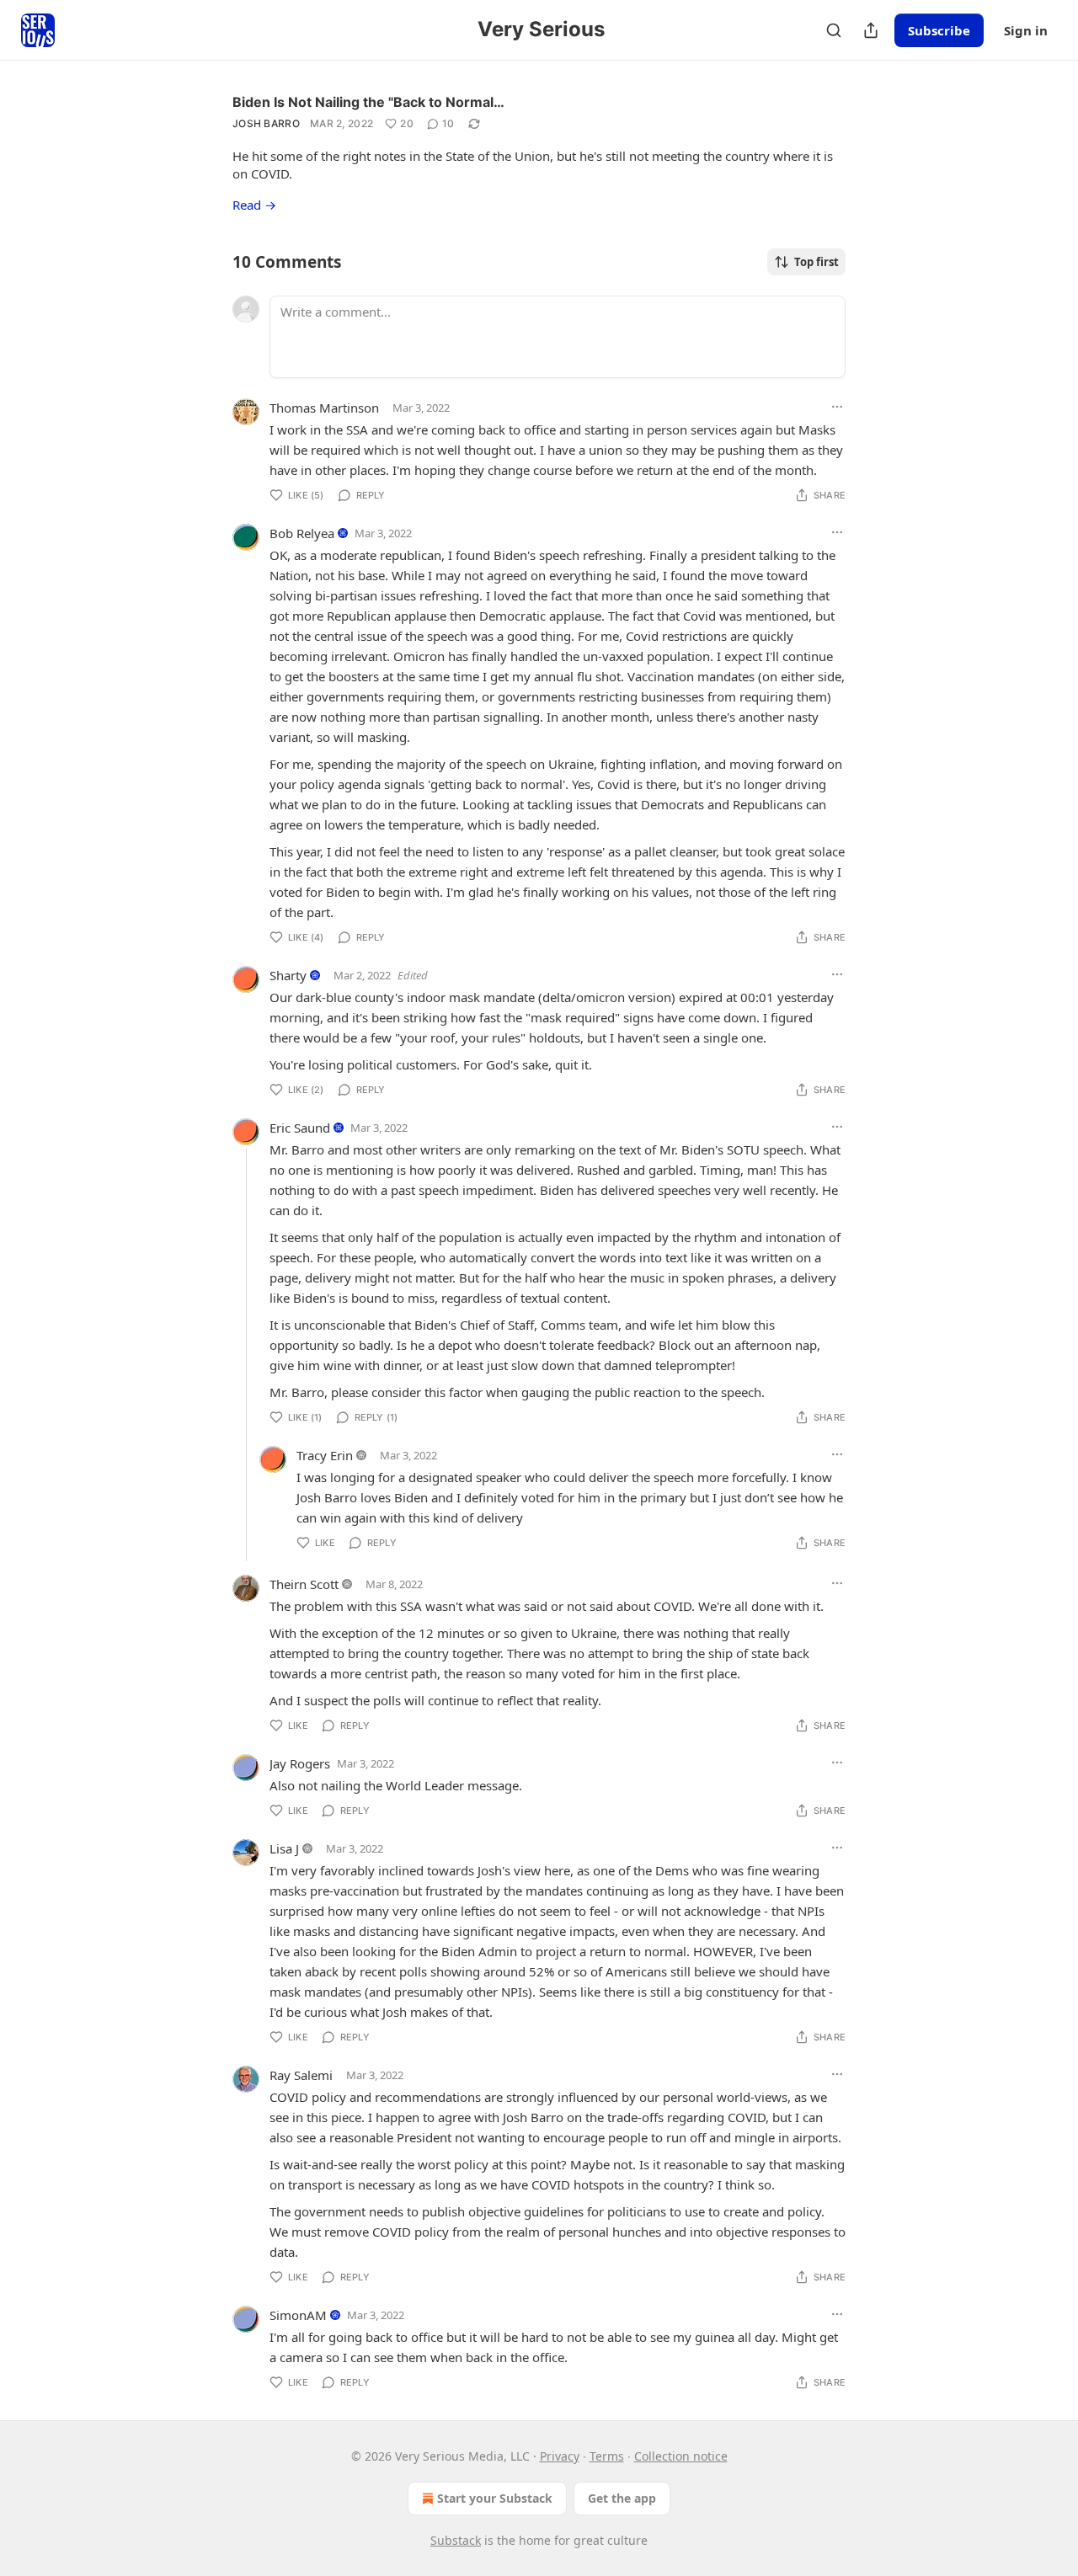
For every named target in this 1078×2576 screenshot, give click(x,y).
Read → (254, 205)
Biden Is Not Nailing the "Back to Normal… (368, 102)
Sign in (1026, 30)
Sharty (288, 975)
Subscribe (939, 30)
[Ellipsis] (837, 407)
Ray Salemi (301, 2075)
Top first (817, 262)
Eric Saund (300, 1128)
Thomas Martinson (324, 408)
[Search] (834, 30)
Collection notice (681, 2456)
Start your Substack (495, 2498)
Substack (456, 2540)
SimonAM (298, 2315)
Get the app (622, 2498)
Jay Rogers (300, 1763)
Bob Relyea (302, 533)
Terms (607, 2456)
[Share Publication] (871, 30)
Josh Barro (266, 123)
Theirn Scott (304, 1584)
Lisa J (284, 1848)
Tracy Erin (325, 1455)
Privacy (560, 2456)
